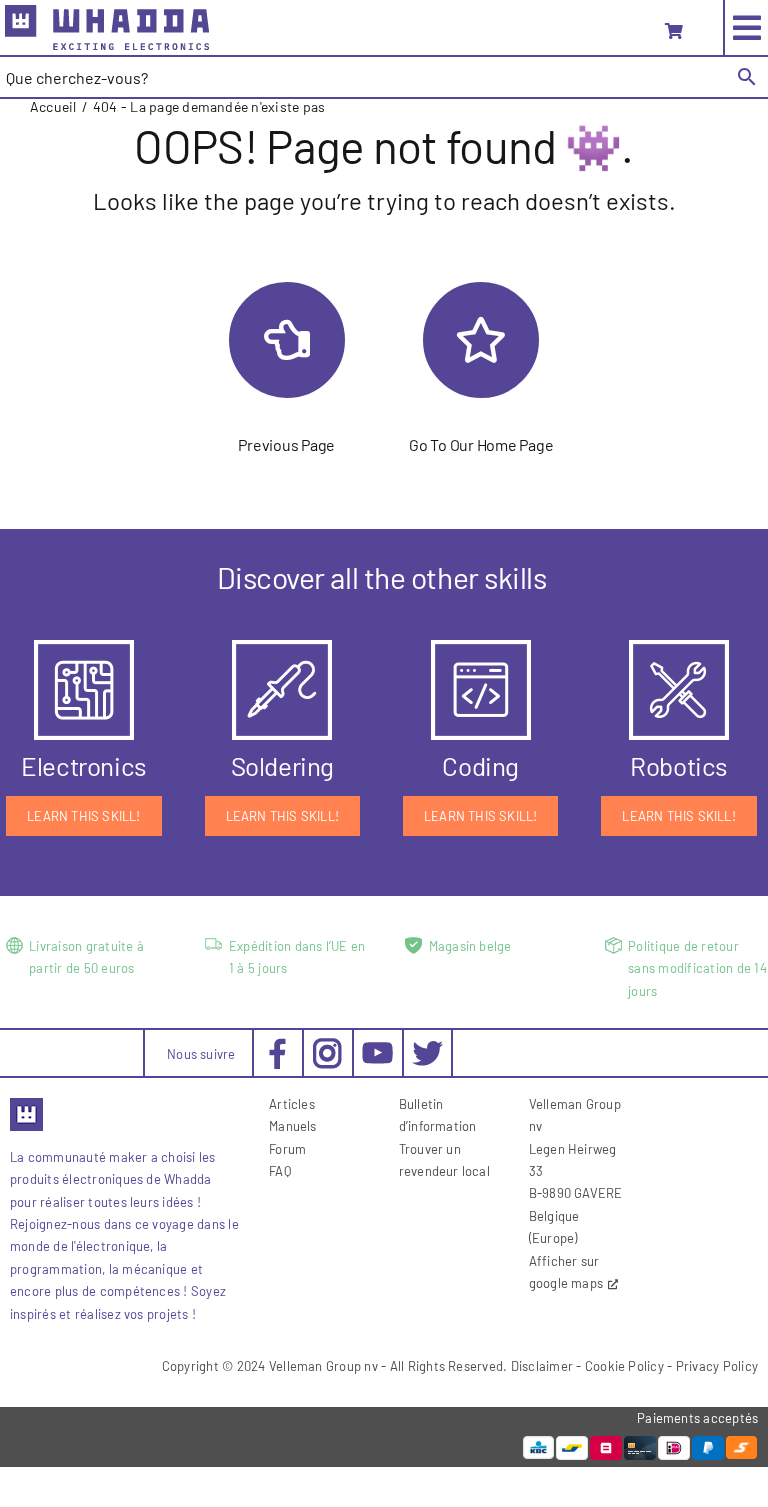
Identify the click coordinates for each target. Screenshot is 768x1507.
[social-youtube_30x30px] (377, 1049)
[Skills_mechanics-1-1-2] (679, 647)
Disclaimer (542, 1366)
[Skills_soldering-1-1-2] (282, 647)
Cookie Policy (624, 1366)
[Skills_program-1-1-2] (481, 647)
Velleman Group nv (323, 1366)
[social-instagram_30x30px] (327, 1045)
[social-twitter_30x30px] (427, 1045)
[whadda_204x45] (107, 12)
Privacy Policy (717, 1366)
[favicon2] (26, 1104)
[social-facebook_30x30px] (277, 1045)
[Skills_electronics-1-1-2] (84, 647)
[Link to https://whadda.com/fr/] (481, 340)
